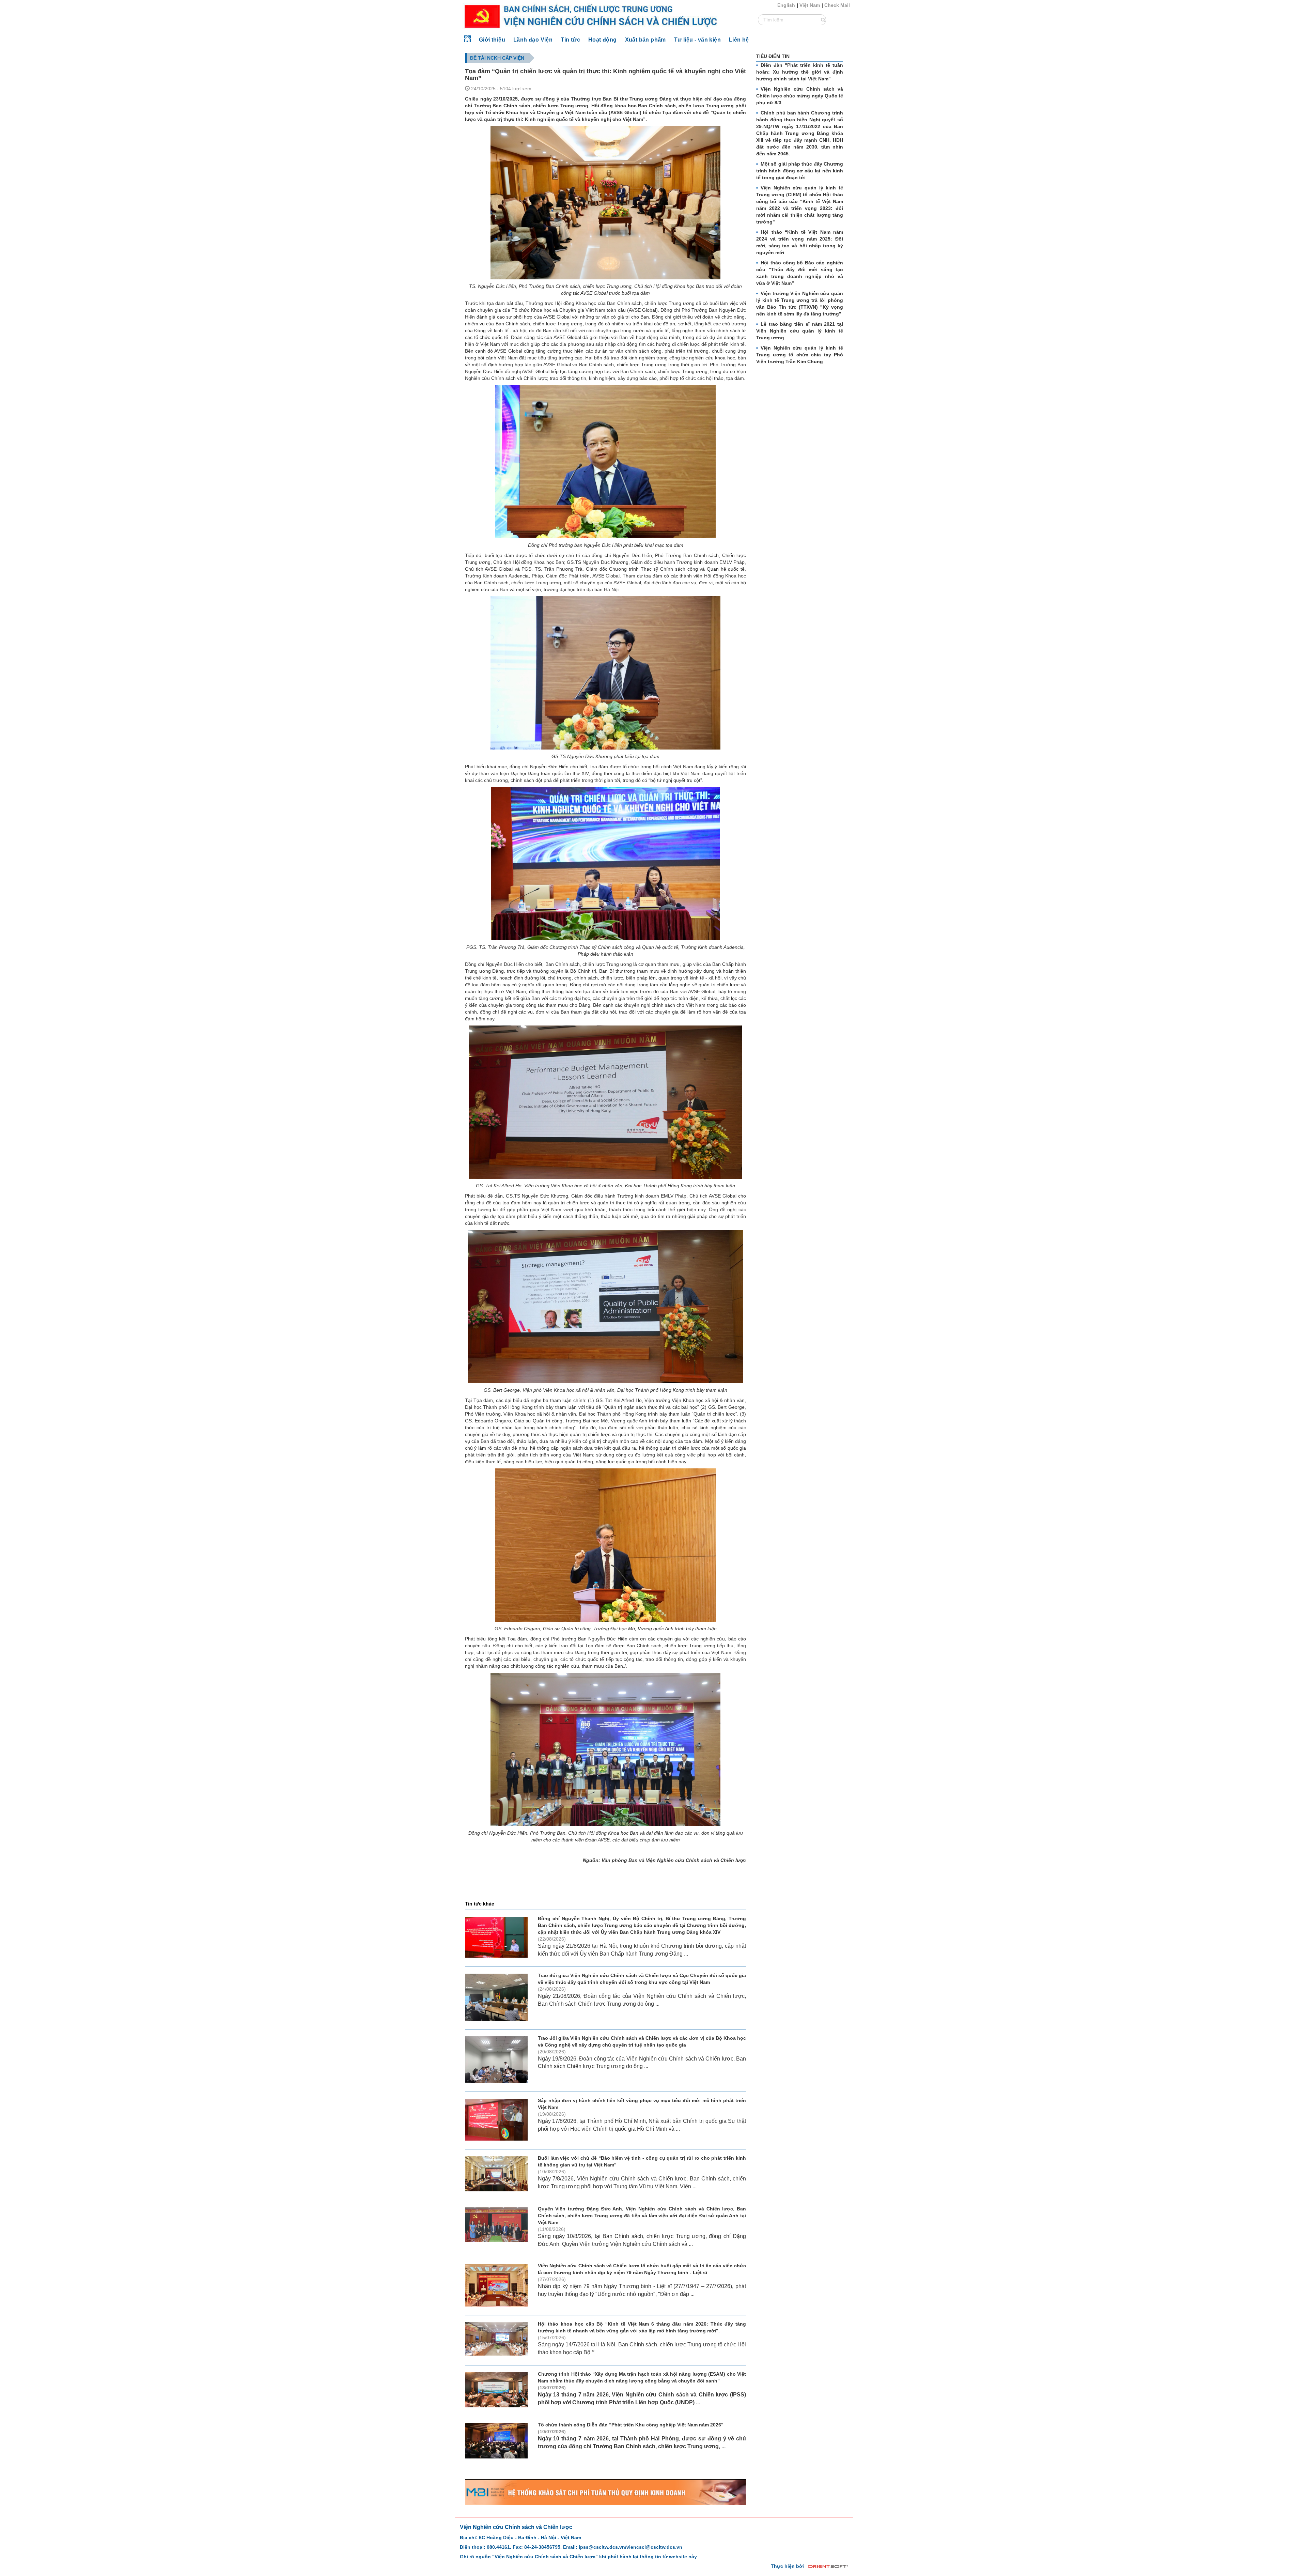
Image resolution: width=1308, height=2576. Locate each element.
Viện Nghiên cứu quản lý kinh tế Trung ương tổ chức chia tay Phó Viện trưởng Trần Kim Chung (800, 355)
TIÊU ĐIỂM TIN (773, 56)
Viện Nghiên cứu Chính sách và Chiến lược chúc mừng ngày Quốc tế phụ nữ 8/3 (800, 96)
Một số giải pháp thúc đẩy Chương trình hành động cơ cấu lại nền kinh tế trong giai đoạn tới (800, 171)
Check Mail (837, 5)
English (786, 5)
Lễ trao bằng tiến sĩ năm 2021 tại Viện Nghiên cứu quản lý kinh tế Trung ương (800, 331)
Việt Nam (810, 5)
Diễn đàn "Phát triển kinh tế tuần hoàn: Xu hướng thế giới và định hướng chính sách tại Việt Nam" (800, 72)
